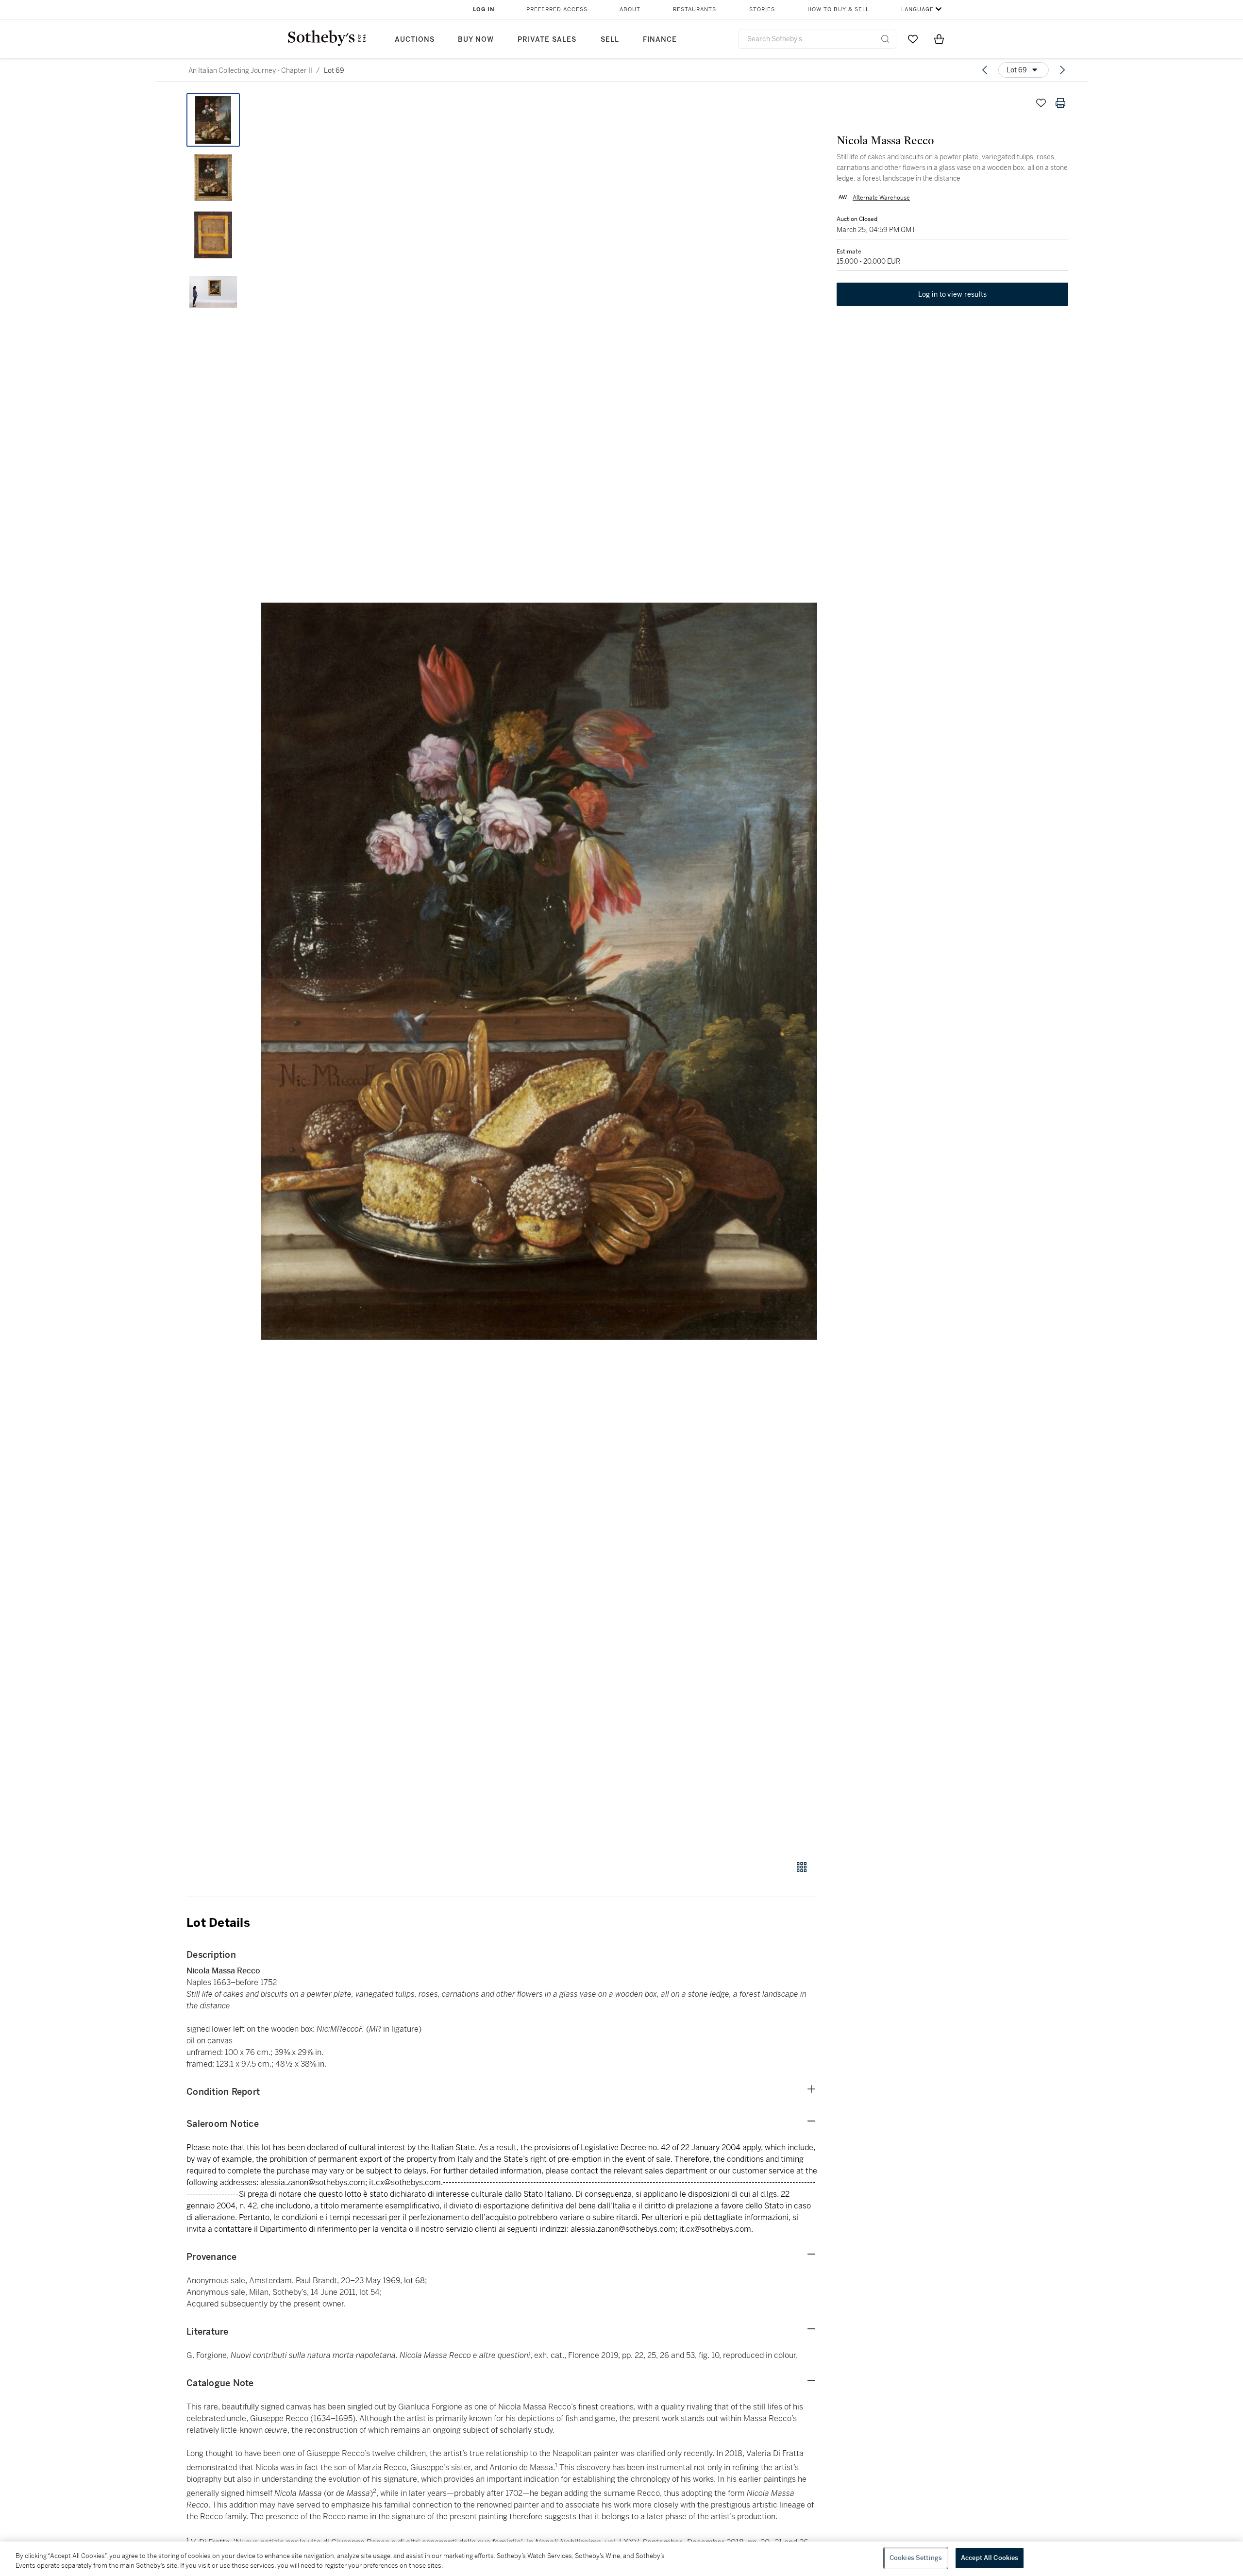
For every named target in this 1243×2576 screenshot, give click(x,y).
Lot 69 (334, 70)
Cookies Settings (916, 2558)
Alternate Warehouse (881, 197)
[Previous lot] (985, 70)
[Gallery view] (802, 1867)
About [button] (630, 9)
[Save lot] (1041, 103)
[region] (621, 2559)
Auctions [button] (415, 40)
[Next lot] (1062, 70)
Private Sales (547, 40)
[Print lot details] (1060, 103)
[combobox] (817, 39)
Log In (484, 9)
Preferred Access (557, 9)
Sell (610, 40)
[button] (539, 971)
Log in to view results (953, 294)
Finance (660, 40)
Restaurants (695, 9)
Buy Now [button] (476, 40)
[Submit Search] (885, 39)
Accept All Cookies (990, 2558)
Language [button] (917, 9)
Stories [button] (762, 9)
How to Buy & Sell (838, 9)
